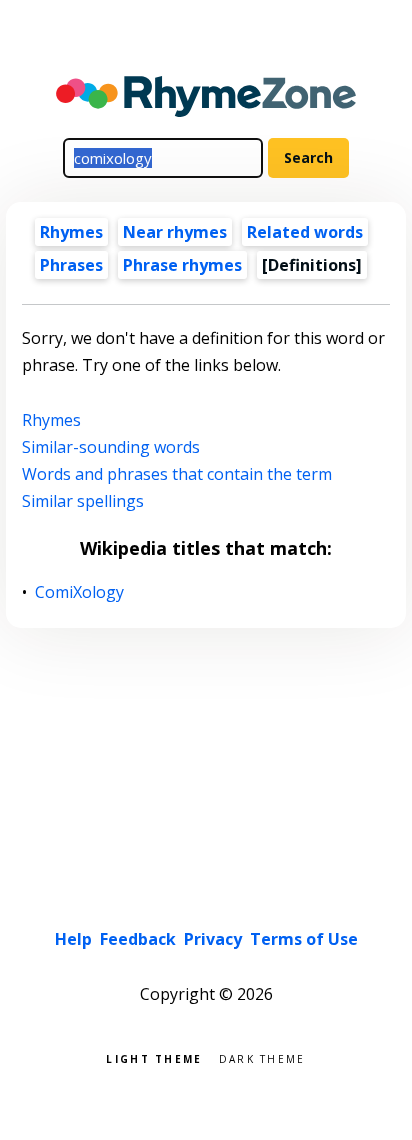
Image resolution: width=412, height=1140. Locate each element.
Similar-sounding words (111, 447)
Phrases (71, 265)
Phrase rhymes (182, 265)
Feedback (138, 939)
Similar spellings (83, 501)
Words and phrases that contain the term (177, 474)
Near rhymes (175, 232)
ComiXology (80, 592)
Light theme (154, 1057)
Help (73, 939)
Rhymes (71, 232)
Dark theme (262, 1057)
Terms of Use (304, 939)
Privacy (213, 939)
